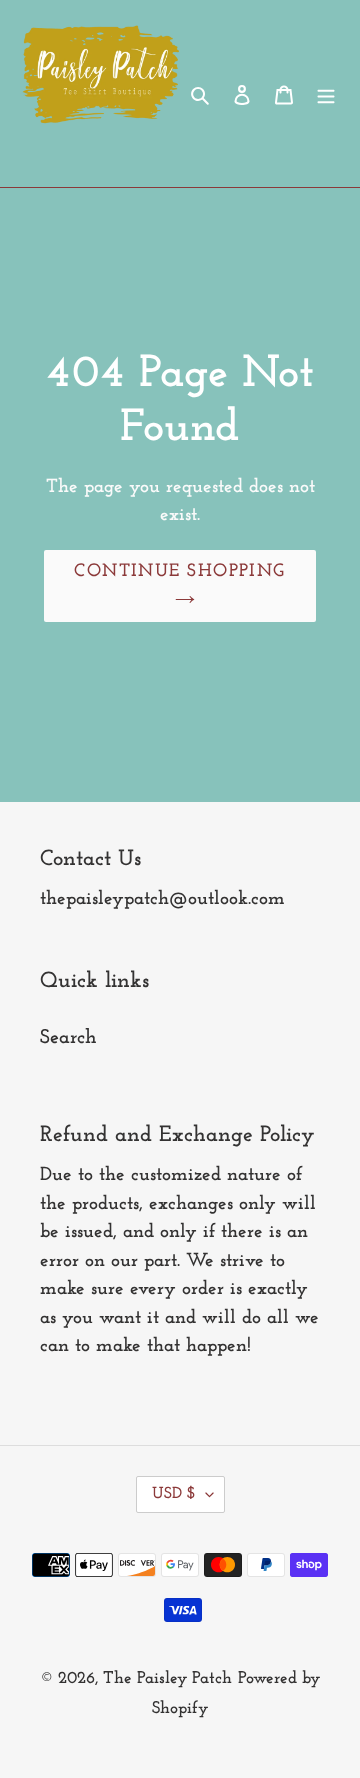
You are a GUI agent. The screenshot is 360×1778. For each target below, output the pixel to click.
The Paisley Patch (167, 1678)
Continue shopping (179, 572)
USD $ (174, 1494)
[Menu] (326, 94)
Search (68, 1038)
